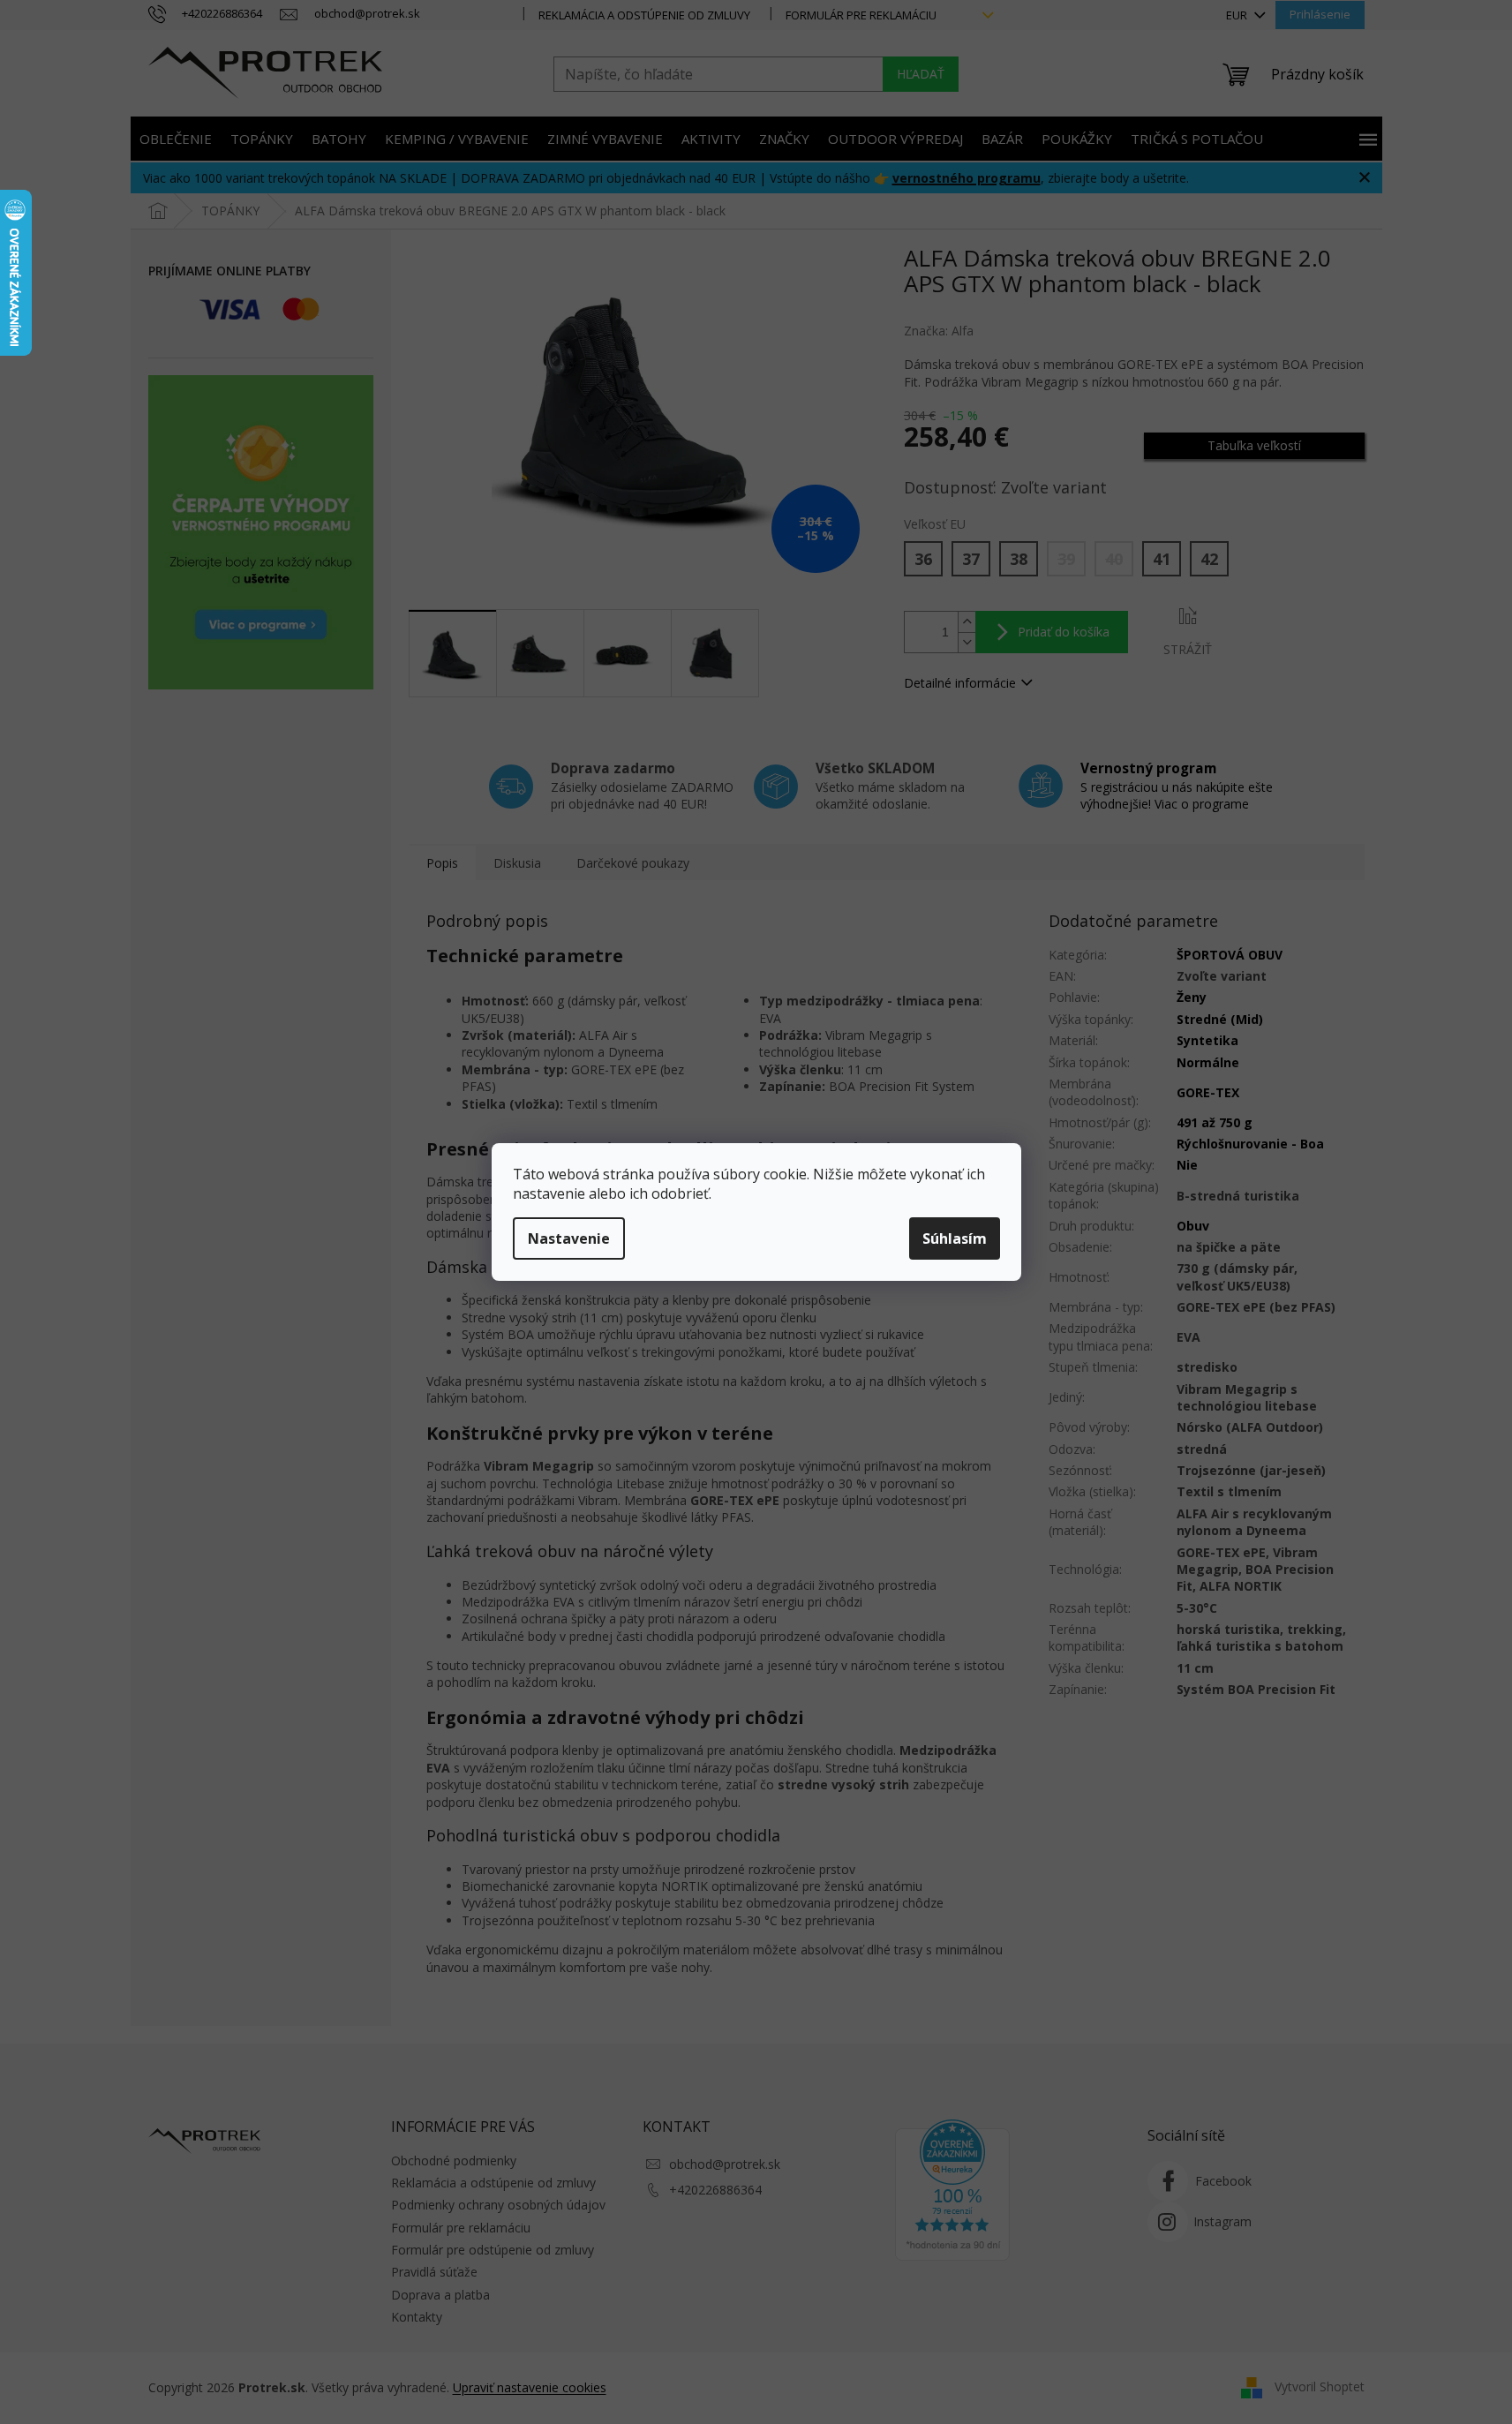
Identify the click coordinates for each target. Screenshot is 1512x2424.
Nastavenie (569, 1238)
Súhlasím (955, 1238)
